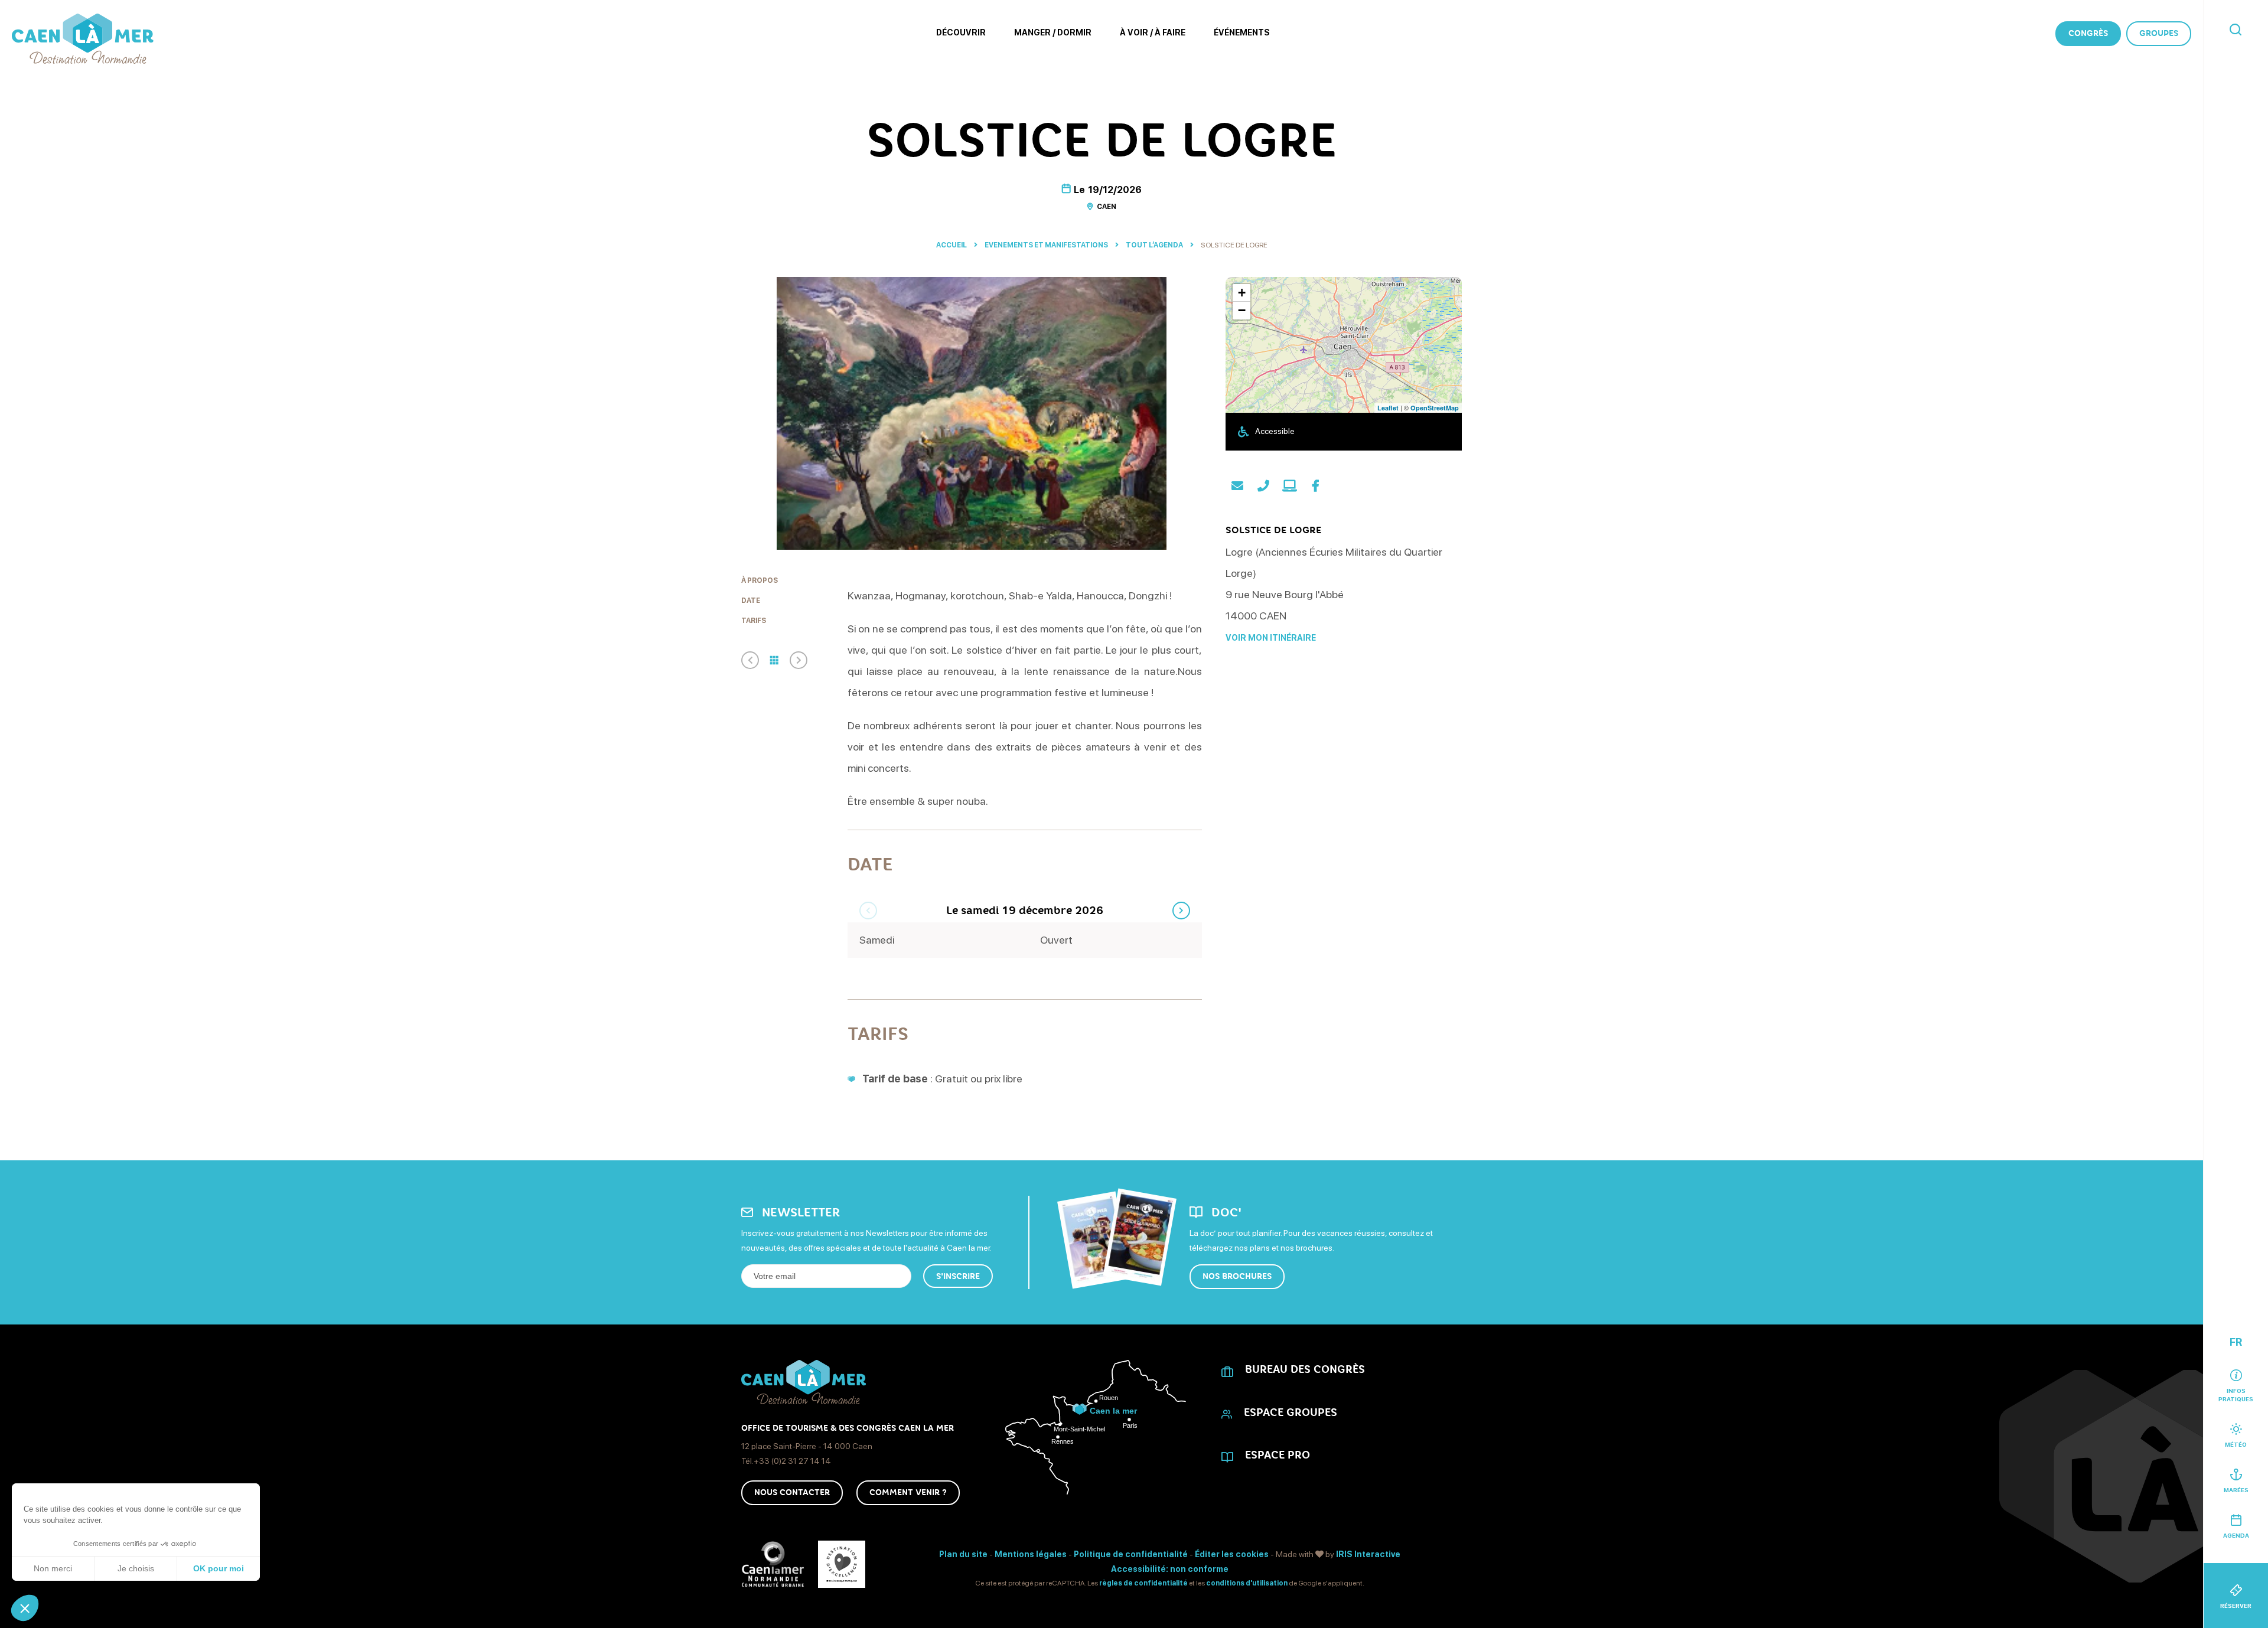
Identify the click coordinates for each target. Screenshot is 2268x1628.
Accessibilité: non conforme (1170, 1569)
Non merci (53, 1568)
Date (751, 601)
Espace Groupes (1291, 1412)
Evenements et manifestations (1047, 245)
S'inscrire (958, 1276)
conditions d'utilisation (1247, 1583)
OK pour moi (219, 1568)
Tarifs (754, 621)
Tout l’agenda (1155, 245)
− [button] (1242, 310)
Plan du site (963, 1554)
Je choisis (136, 1568)
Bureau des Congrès (1305, 1369)
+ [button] (1242, 293)
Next (1181, 911)
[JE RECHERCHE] (2236, 30)
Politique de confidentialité (1131, 1554)
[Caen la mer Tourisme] (83, 39)
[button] (25, 1608)
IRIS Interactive (1368, 1554)
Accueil (951, 245)
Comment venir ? (908, 1492)
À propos (760, 580)
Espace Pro (1278, 1455)
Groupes (2159, 33)
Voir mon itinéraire (1271, 638)
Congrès (2088, 33)
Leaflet (1388, 408)
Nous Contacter (792, 1492)
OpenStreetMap (1435, 408)
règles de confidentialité (1143, 1583)
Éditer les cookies (1232, 1554)
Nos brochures (1237, 1276)
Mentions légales (1031, 1554)
